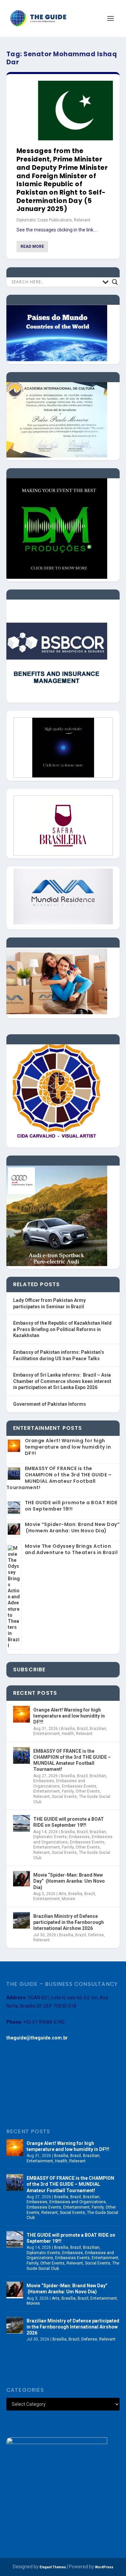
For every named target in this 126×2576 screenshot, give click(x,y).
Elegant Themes (53, 2567)
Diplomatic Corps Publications (44, 220)
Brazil (82, 1729)
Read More (32, 247)
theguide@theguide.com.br (37, 2038)
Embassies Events (79, 1786)
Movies (69, 1899)
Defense (96, 1935)
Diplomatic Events (50, 1837)
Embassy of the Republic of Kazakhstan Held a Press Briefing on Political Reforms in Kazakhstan (62, 1329)
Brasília (68, 1729)
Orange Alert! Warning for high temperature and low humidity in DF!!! (68, 1447)
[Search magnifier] (115, 282)
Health (68, 1734)
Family (68, 1791)
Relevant (82, 220)
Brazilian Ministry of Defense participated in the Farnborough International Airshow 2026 (69, 1922)
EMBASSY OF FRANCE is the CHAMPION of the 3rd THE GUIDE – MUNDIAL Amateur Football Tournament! (59, 1478)
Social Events (64, 1797)
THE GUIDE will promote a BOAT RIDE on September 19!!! (71, 1506)
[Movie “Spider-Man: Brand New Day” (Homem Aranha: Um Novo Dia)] (22, 1879)
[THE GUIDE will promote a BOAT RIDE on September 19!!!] (22, 1823)
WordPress (104, 2567)
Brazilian (98, 1729)
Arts (62, 1894)
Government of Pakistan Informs (50, 1404)
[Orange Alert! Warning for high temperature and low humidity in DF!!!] (22, 1714)
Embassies (44, 1781)
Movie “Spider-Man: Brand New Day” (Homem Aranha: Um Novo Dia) (72, 1527)
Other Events (88, 1791)
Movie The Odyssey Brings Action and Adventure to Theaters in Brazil (71, 1549)
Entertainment (47, 1734)
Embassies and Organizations (59, 1784)
